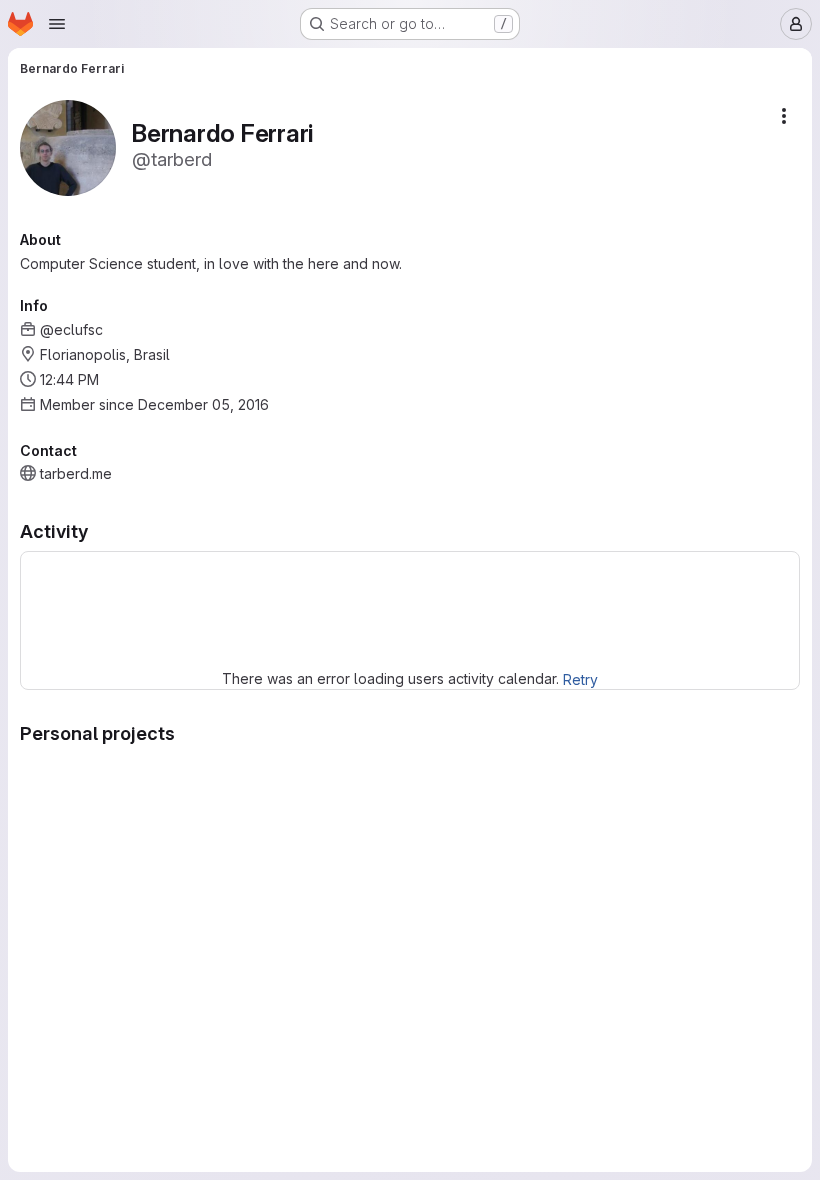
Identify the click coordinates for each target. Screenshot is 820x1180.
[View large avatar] (68, 146)
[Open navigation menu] (57, 24)
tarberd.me (76, 473)
